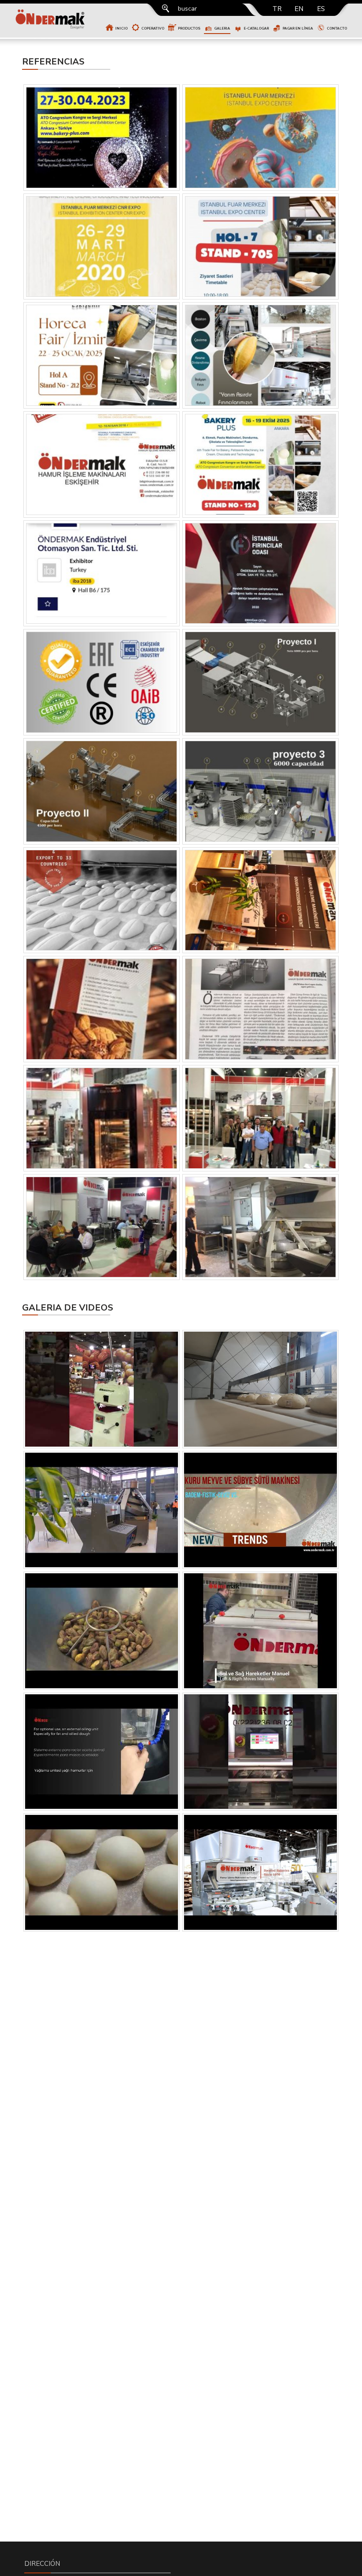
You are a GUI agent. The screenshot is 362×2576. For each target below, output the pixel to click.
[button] (148, 21)
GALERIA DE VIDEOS (68, 1308)
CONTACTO (337, 28)
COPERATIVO (153, 28)
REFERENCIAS (53, 62)
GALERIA (222, 28)
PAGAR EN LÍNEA (298, 28)
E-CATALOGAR (256, 28)
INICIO (121, 28)
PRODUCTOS (189, 28)
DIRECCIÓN (42, 2564)
